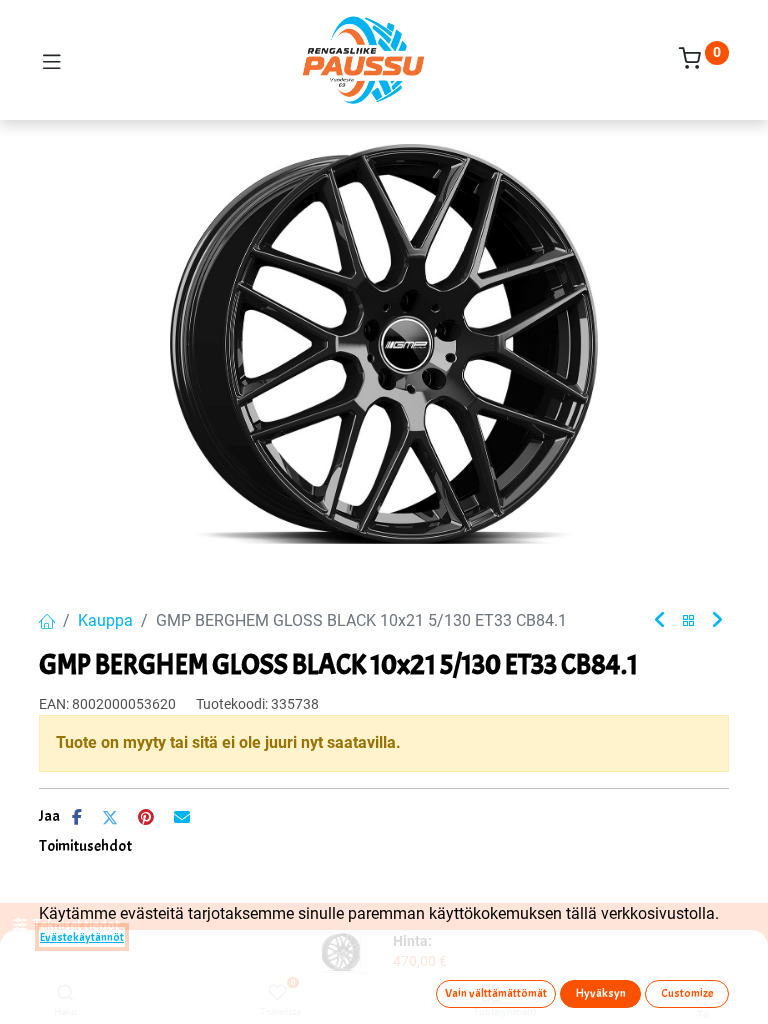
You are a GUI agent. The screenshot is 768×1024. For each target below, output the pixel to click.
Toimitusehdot (85, 846)
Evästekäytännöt (82, 937)
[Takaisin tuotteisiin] (689, 621)
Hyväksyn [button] (601, 993)
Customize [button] (687, 993)
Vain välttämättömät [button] (496, 993)
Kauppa (105, 620)
